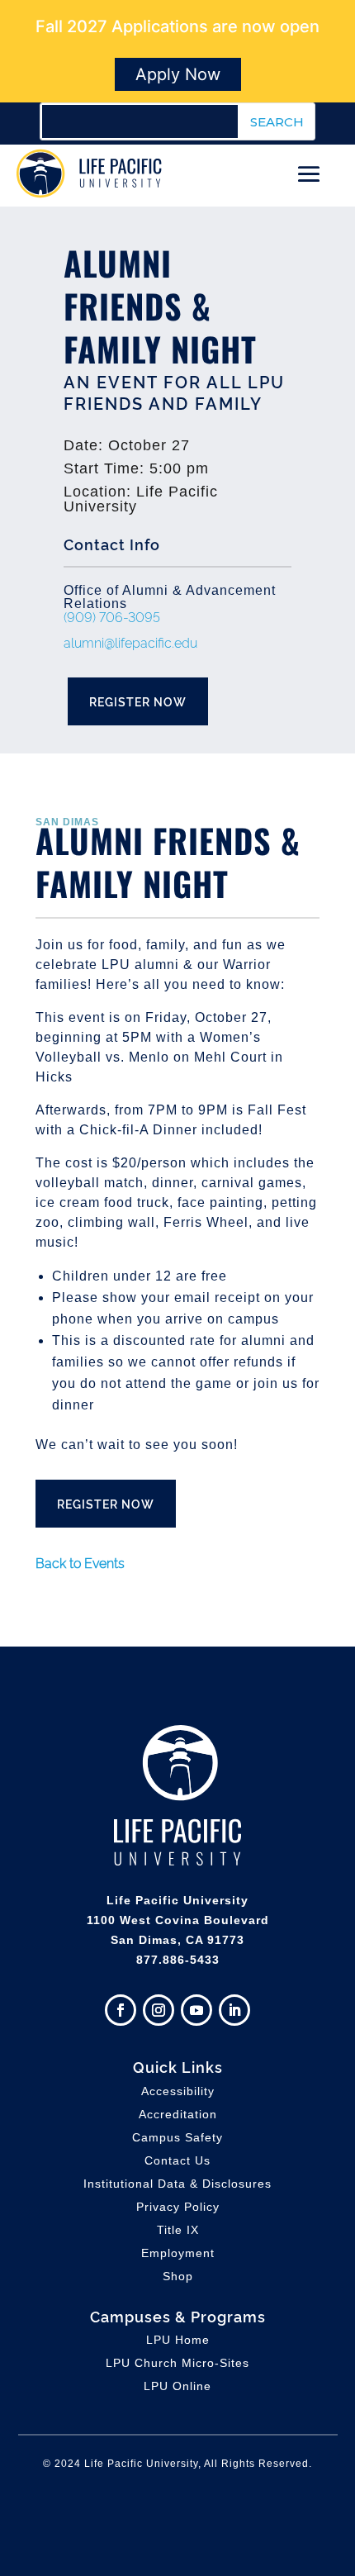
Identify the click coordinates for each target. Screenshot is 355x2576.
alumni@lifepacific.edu (130, 642)
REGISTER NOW (138, 701)
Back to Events (80, 1562)
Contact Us (177, 2160)
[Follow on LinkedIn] (234, 2010)
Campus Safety (177, 2137)
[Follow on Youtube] (196, 2010)
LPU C (177, 2363)
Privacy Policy (178, 2207)
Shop (178, 2276)
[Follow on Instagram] (159, 2010)
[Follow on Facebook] (121, 2010)
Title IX (178, 2230)
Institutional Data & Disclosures (177, 2184)
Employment (178, 2253)
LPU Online (177, 2386)
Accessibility (178, 2091)
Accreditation (178, 2114)
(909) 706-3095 (112, 616)
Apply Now (178, 74)
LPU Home (178, 2340)
